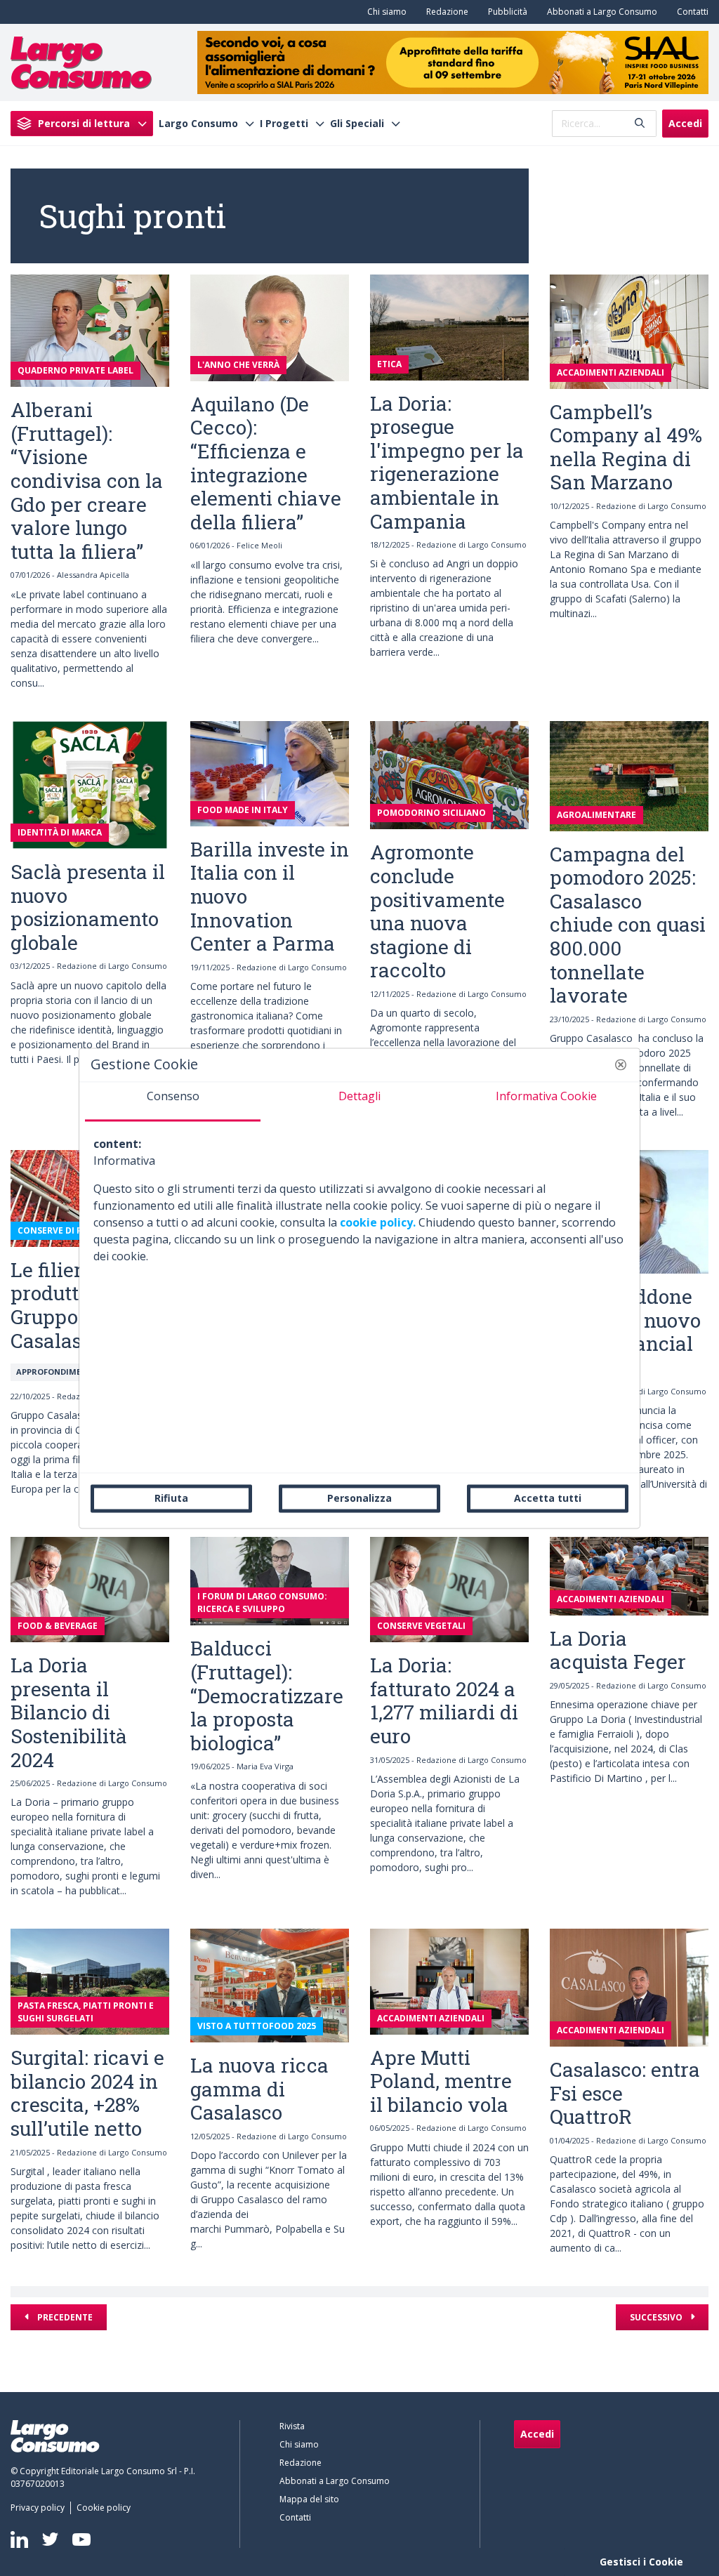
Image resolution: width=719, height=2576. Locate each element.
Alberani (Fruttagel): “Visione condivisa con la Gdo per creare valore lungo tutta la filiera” (87, 481)
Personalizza (359, 1498)
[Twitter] (50, 2539)
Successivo (657, 2317)
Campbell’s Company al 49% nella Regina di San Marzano (626, 447)
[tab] (173, 1102)
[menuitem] (384, 12)
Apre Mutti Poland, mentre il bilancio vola (441, 2081)
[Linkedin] (19, 2539)
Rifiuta (171, 1498)
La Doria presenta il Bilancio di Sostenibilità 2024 (69, 1712)
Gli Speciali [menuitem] (357, 124)
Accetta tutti (548, 1498)
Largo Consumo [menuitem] (198, 124)
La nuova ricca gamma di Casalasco (259, 2089)
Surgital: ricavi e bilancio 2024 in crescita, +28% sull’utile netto (87, 2093)
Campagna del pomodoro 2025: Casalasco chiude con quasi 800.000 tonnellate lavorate (628, 925)
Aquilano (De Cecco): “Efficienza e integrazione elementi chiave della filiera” (266, 463)
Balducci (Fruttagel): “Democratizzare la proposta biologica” (267, 1695)
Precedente (64, 2317)
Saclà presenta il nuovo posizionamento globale (88, 907)
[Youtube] (81, 2539)
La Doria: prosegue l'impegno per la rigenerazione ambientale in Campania (447, 462)
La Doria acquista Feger (618, 1650)
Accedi (685, 123)
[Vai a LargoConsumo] (81, 61)
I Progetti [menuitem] (284, 124)
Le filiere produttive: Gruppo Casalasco (61, 1305)
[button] (621, 1064)
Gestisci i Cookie (641, 2562)
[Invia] (640, 123)
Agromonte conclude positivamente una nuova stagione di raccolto (437, 911)
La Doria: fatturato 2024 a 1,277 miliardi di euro (444, 1700)
